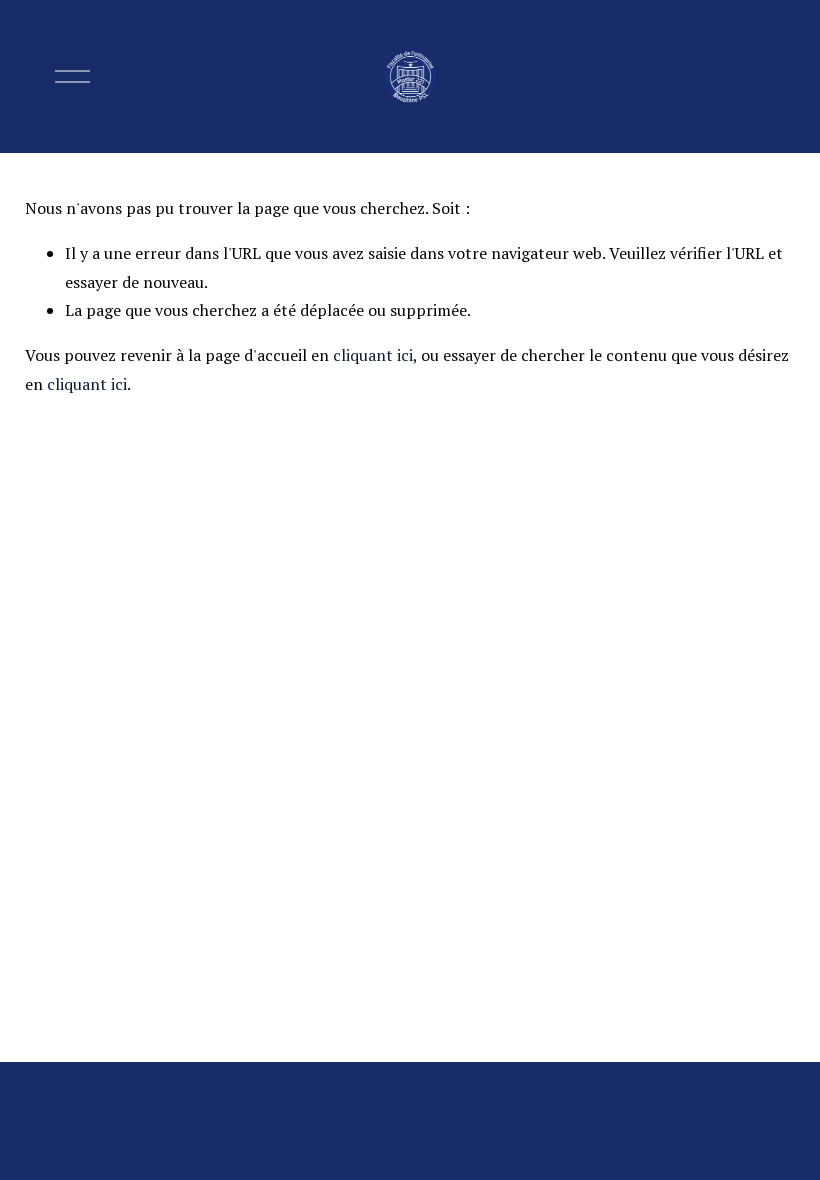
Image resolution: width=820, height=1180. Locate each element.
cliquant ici (373, 355)
